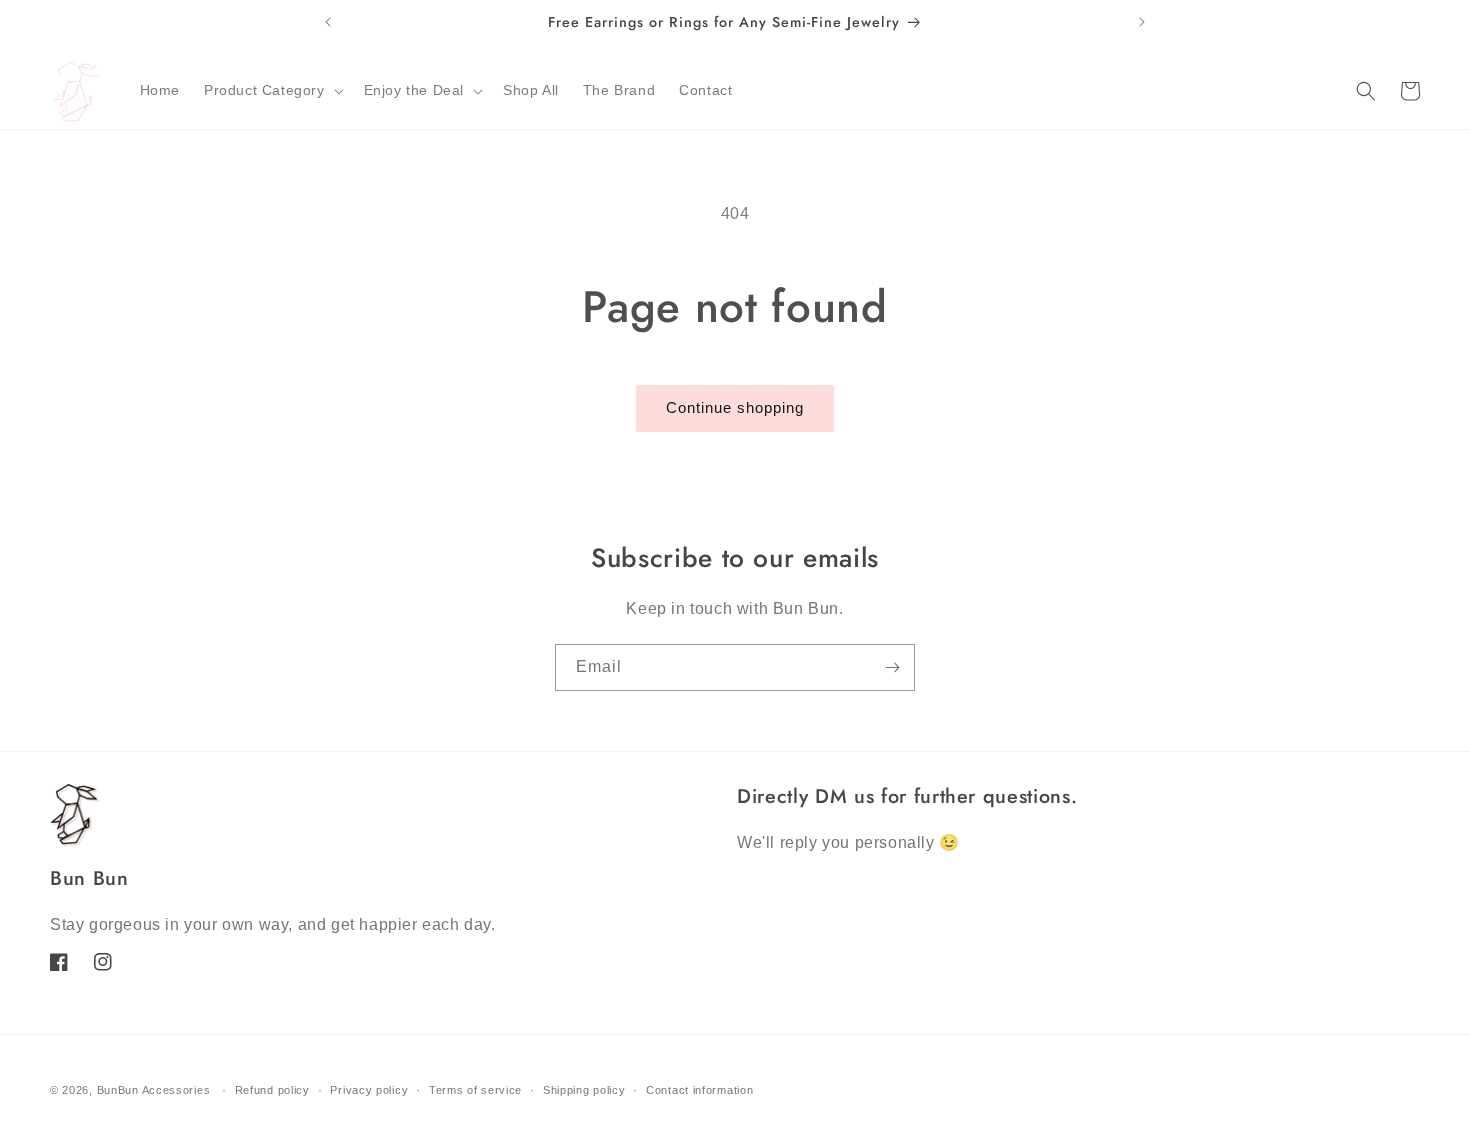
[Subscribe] (892, 667)
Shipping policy (584, 1090)
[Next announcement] (1142, 22)
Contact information (699, 1090)
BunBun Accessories (154, 1090)
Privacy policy (369, 1090)
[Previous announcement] (328, 22)
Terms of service (475, 1090)
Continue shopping (735, 407)
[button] (272, 90)
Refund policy (272, 1090)
